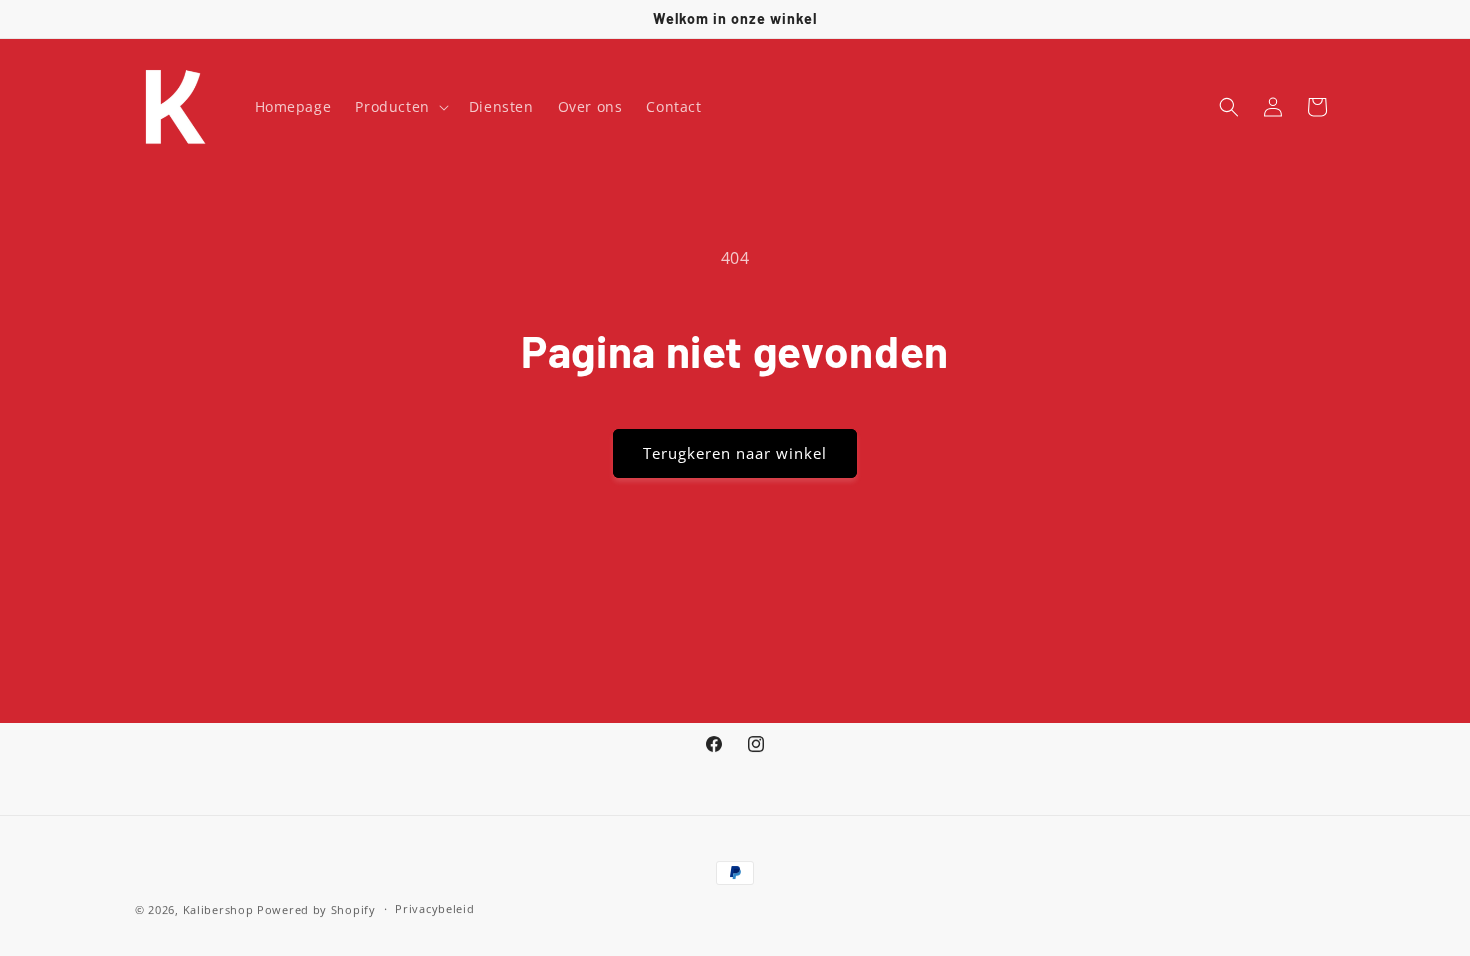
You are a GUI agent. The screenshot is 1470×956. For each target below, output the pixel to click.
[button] (399, 107)
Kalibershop (218, 909)
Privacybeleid (434, 908)
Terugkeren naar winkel (735, 453)
